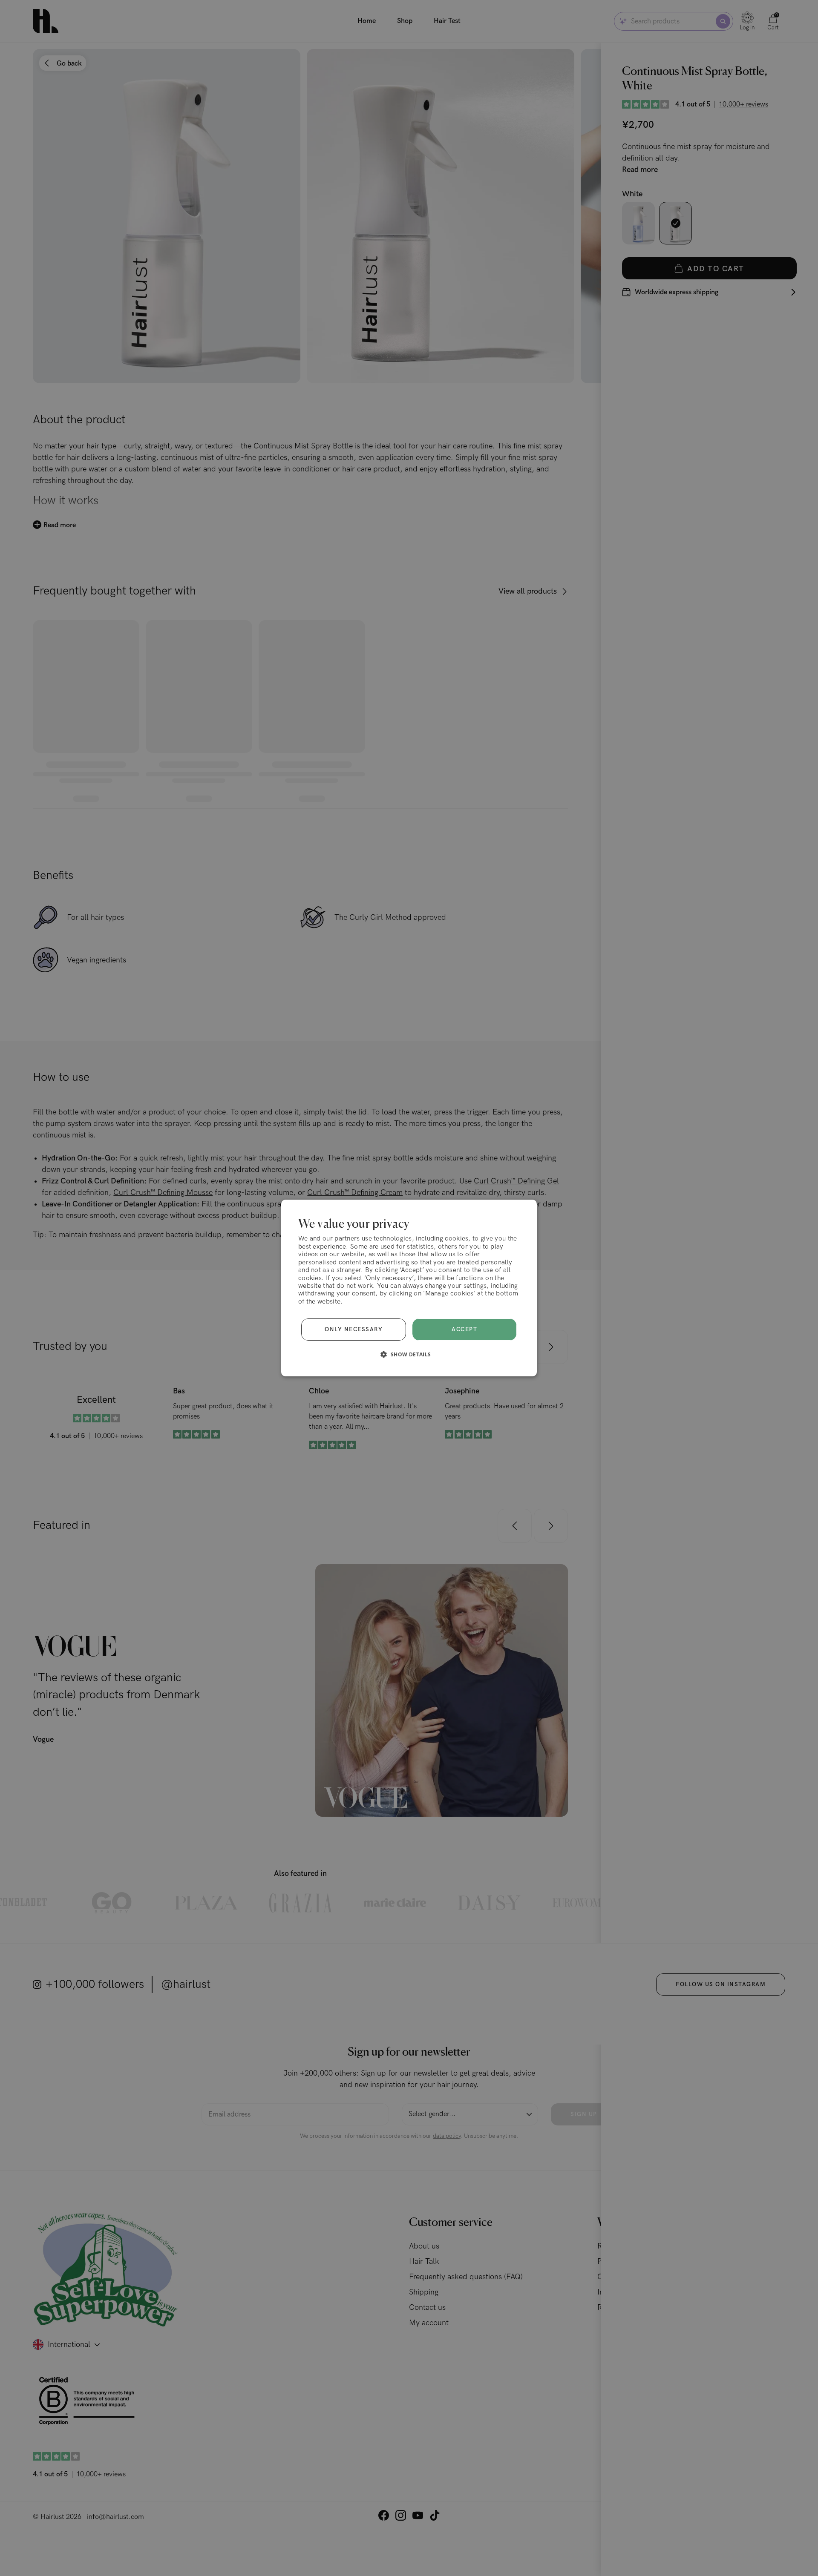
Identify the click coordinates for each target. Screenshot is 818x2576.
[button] (409, 1354)
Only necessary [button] (354, 1330)
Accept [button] (464, 1330)
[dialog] (409, 1288)
